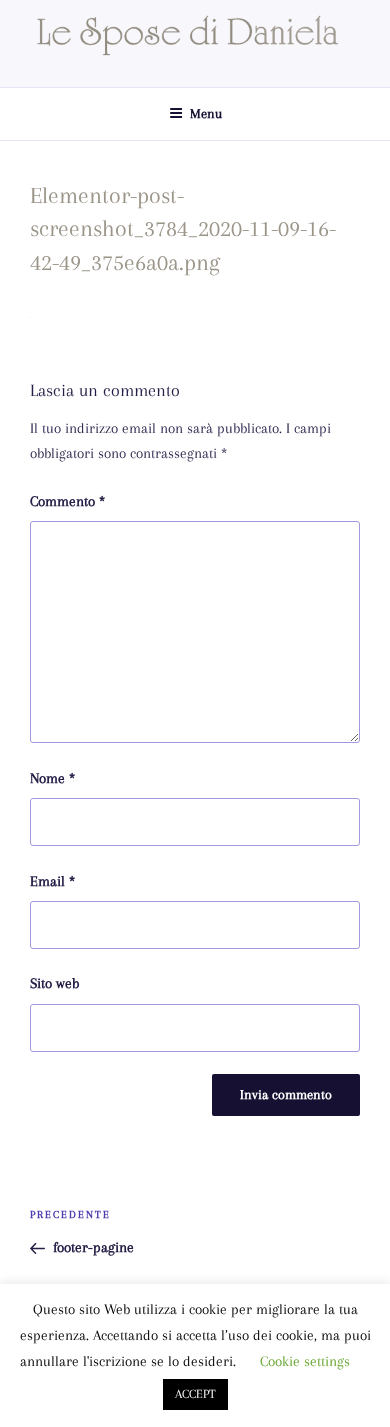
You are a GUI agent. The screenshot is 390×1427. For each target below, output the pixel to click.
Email (52, 881)
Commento (67, 501)
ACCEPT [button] (195, 1394)
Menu (206, 113)
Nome (52, 778)
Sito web (54, 983)
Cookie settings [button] (305, 1361)
